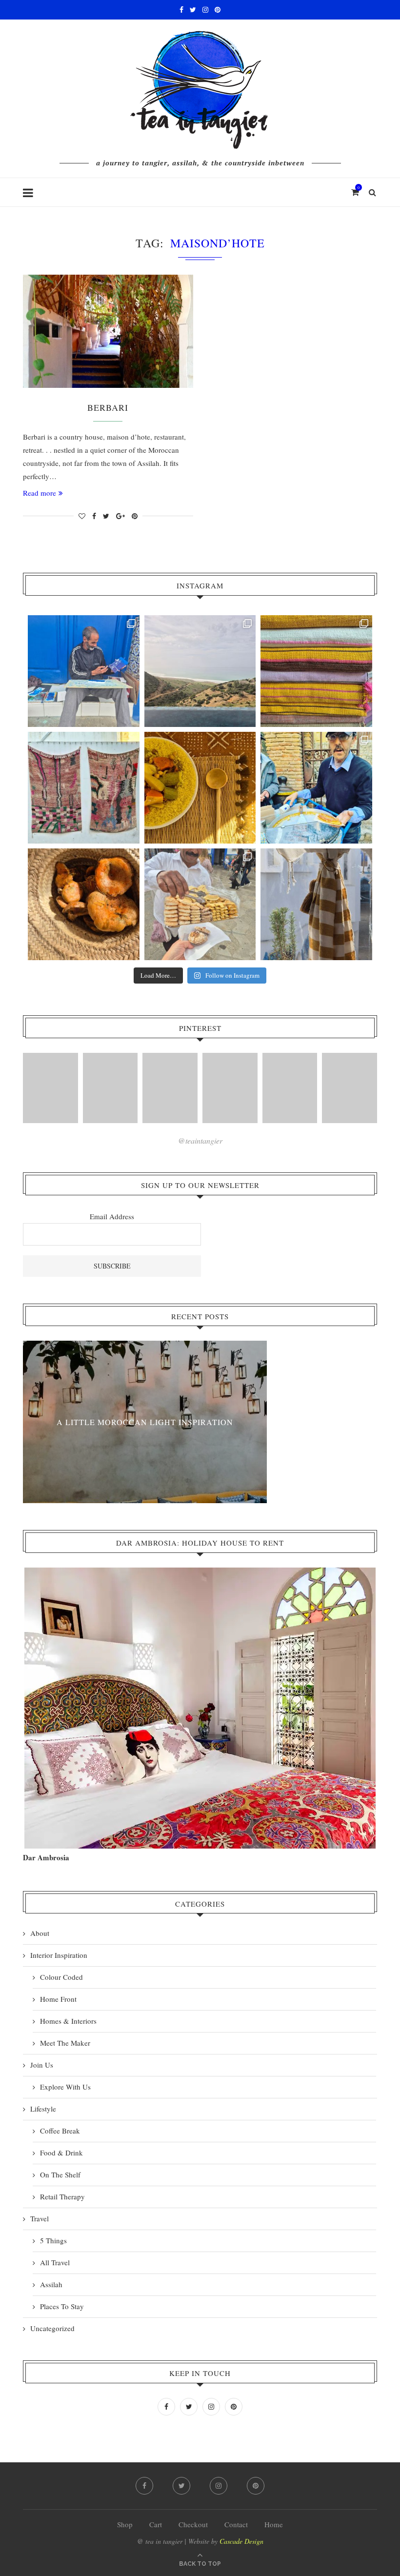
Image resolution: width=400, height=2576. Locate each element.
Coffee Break (60, 2131)
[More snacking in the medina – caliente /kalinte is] (316, 788)
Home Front (58, 1999)
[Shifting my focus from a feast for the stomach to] (84, 788)
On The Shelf (60, 2174)
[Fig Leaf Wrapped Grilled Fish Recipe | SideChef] (290, 1088)
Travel (40, 2218)
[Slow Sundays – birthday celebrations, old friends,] (200, 671)
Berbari (108, 407)
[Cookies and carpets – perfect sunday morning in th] (200, 904)
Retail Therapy (62, 2196)
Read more (40, 493)
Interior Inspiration (59, 1955)
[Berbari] (108, 332)
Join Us (42, 2065)
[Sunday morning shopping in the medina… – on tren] (316, 671)
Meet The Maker (65, 2043)
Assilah (51, 2284)
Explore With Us (65, 2087)
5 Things (53, 2240)
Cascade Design (241, 2541)
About (40, 1933)
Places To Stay (62, 2306)
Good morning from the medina (145, 1421)
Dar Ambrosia (46, 1857)
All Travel (55, 2262)
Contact (236, 2524)
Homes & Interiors (68, 2021)
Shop (125, 2524)
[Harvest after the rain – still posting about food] (84, 904)
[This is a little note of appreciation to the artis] (84, 671)
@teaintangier (200, 1140)
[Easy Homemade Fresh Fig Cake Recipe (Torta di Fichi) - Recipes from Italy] (50, 1088)
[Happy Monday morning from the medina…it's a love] (316, 904)
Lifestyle (43, 2109)
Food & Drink (61, 2153)
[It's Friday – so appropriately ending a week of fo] (200, 788)
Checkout (193, 2524)
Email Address (112, 1216)
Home (274, 2524)
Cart (156, 2524)
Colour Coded (61, 1977)
